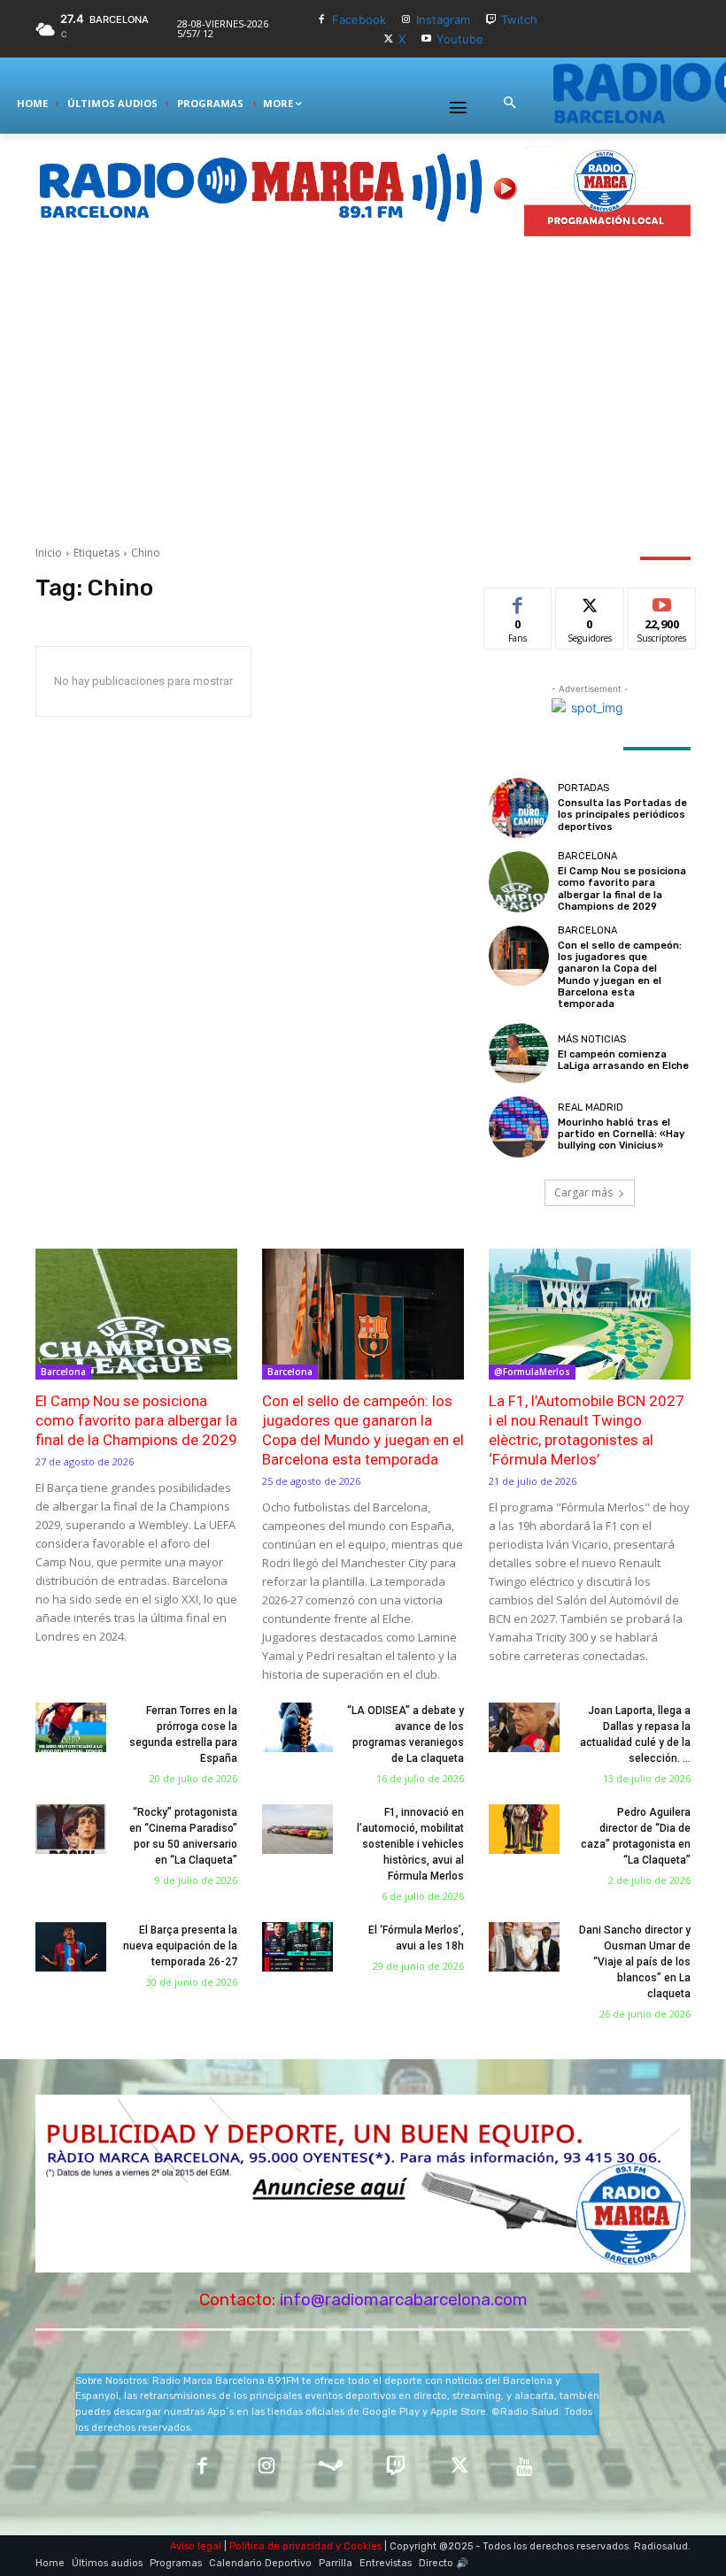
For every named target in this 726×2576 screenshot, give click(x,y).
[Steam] (331, 2468)
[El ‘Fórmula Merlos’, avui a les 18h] (297, 1947)
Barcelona (587, 856)
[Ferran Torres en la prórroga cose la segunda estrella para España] (71, 1727)
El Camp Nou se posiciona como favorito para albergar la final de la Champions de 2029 (622, 889)
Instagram (443, 19)
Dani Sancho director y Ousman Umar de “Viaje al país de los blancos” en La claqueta (635, 1962)
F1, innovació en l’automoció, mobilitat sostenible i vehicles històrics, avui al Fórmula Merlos (410, 1844)
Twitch (519, 19)
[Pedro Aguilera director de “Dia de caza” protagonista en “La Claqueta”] (524, 1829)
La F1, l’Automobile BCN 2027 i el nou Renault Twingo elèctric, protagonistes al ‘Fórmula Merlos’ (587, 1430)
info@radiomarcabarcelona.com (404, 2299)
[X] (388, 39)
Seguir (590, 601)
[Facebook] (322, 20)
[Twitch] (491, 20)
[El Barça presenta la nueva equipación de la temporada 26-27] (71, 1947)
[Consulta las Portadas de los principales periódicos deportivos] (519, 808)
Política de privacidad (281, 2546)
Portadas (583, 788)
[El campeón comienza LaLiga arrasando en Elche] (519, 1053)
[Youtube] (426, 39)
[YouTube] (525, 2468)
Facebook (359, 19)
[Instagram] (407, 20)
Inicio (49, 553)
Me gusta (518, 601)
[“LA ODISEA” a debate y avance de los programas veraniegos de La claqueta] (297, 1727)
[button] (509, 104)
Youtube (460, 39)
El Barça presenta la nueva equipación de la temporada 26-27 (180, 1946)
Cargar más (583, 1192)
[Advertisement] (363, 390)
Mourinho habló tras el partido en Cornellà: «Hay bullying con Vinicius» (621, 1134)
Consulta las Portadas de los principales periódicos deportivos (622, 815)
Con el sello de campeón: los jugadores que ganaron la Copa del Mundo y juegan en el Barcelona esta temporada (620, 975)
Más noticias (592, 1039)
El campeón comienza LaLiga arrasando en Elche (623, 1060)
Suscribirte (663, 601)
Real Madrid (591, 1107)
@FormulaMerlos (532, 1372)
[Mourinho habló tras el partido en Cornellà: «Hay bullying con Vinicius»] (519, 1127)
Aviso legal (196, 2546)
